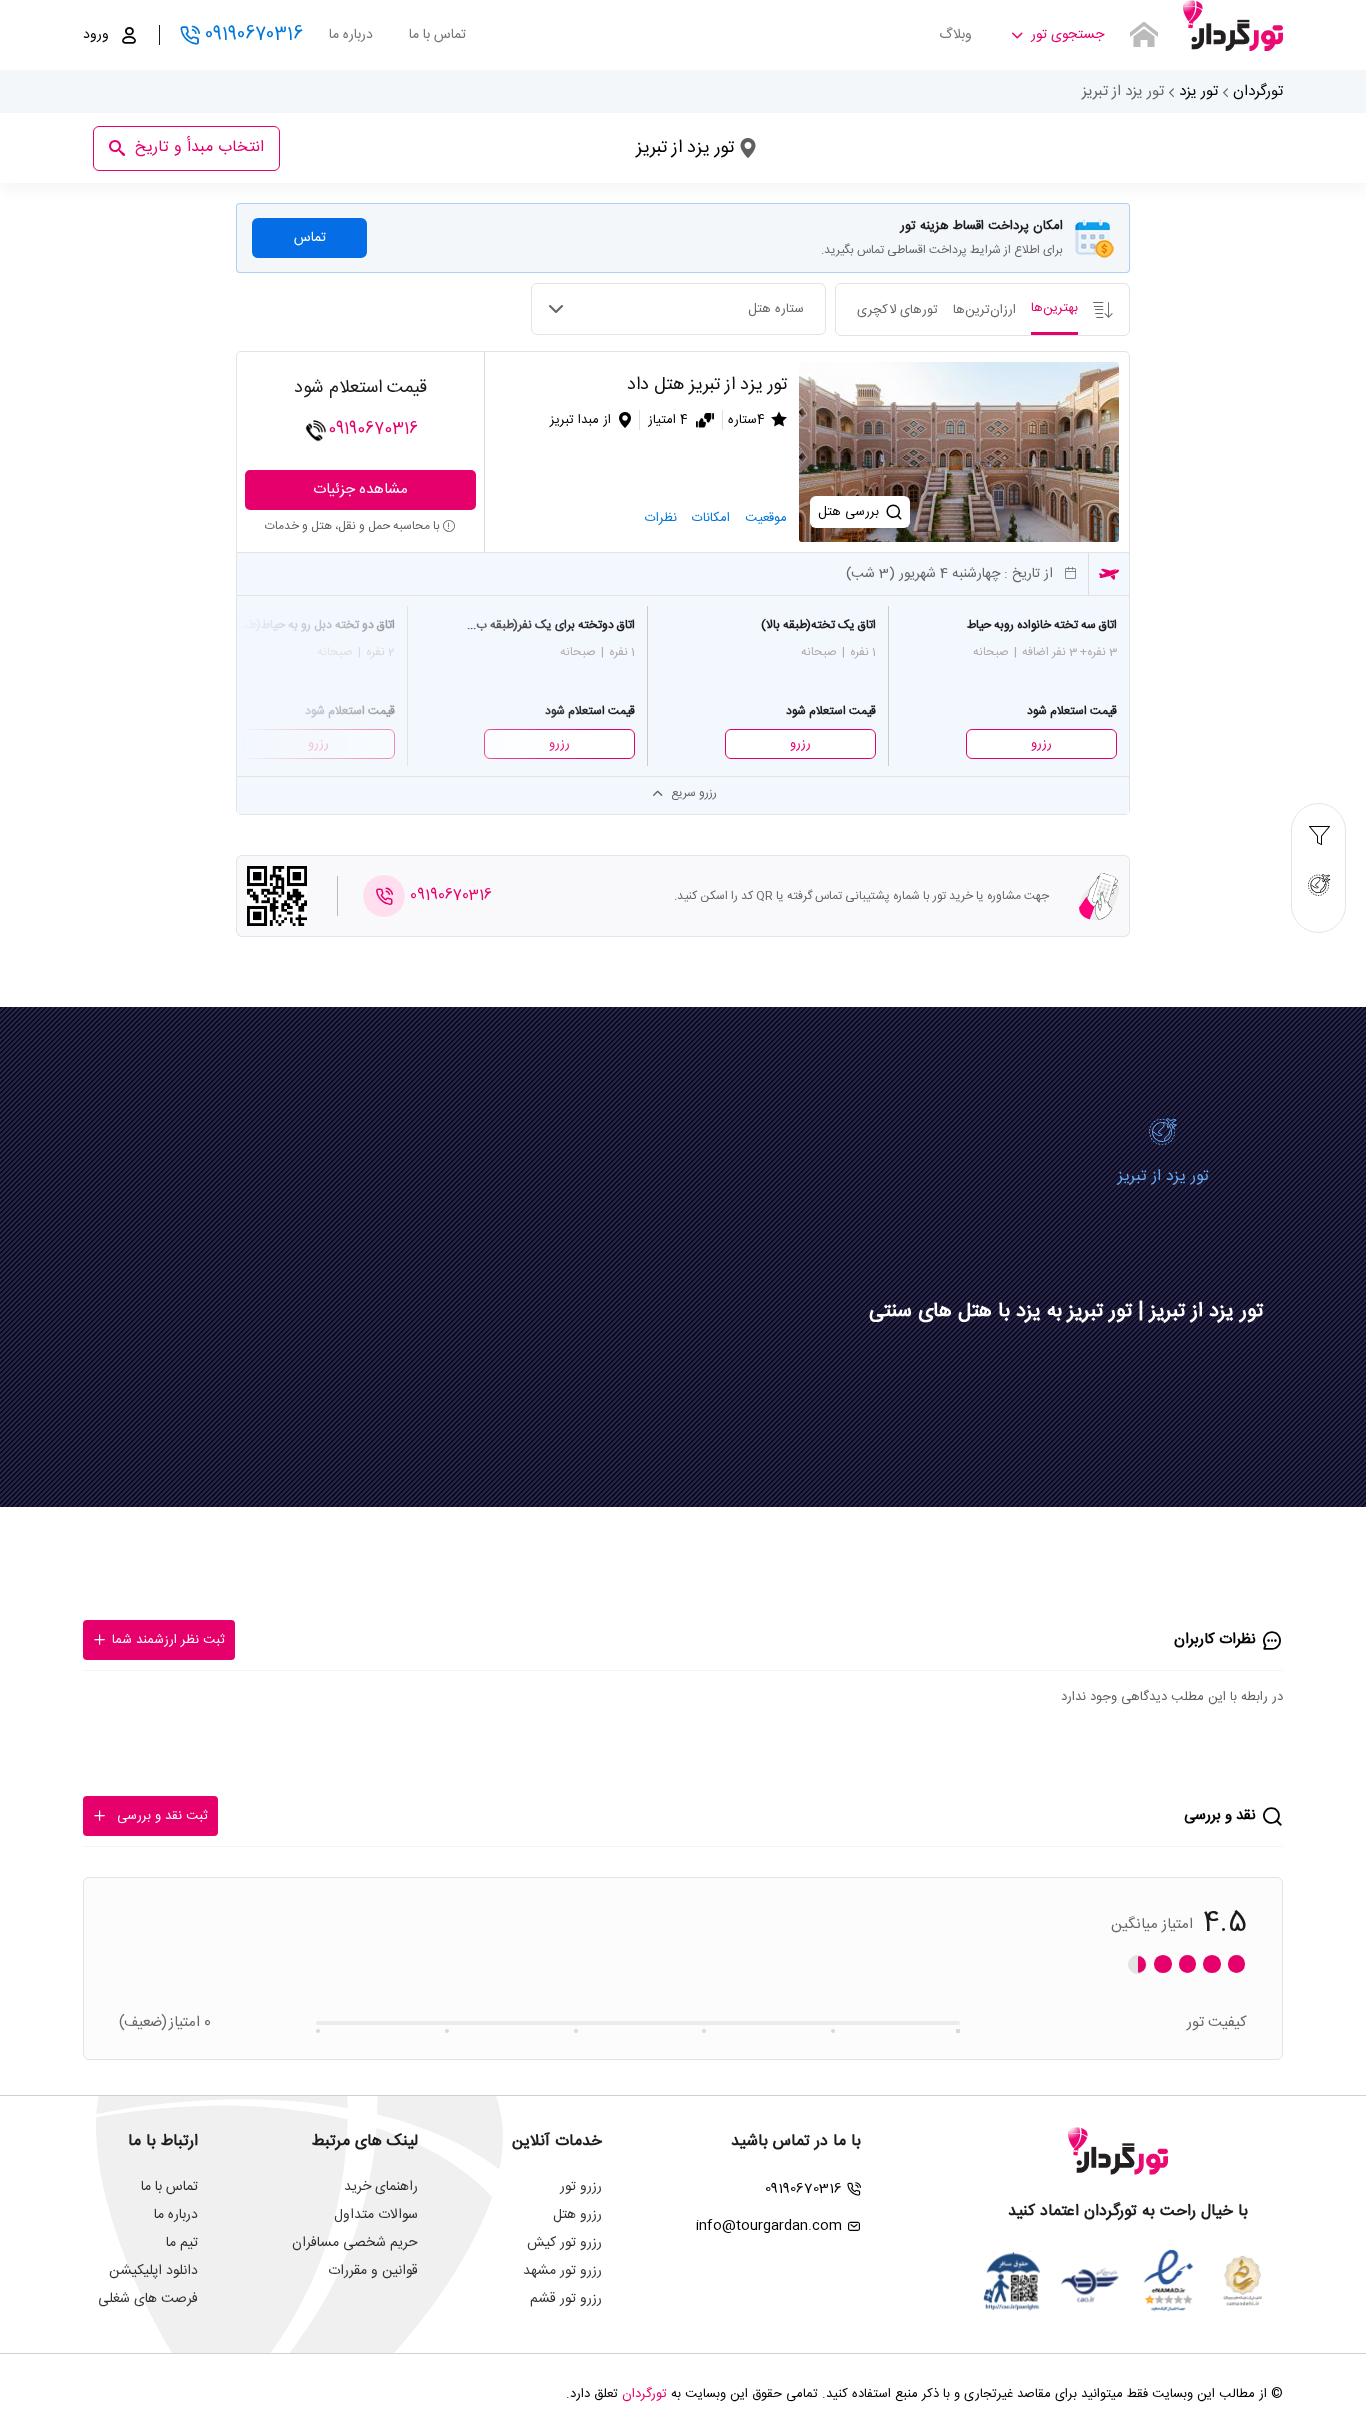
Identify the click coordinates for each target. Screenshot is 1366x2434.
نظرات (661, 518)
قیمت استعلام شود (360, 388)
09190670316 (254, 35)
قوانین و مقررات (373, 2271)
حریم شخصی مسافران (355, 2243)
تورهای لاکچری (897, 310)
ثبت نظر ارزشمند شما (168, 1640)
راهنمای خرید (381, 2187)
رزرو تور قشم (566, 2299)
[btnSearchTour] (1144, 35)
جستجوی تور (1067, 35)
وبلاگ (955, 35)
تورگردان (1258, 91)
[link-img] (959, 452)
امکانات (711, 518)
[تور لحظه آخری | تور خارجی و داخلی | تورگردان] (1233, 27)
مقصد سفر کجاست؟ (783, 133)
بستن (366, 114)
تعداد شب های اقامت (502, 141)
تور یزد (1198, 91)
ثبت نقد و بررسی (162, 1816)
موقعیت (766, 518)
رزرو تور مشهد (562, 2271)
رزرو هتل (577, 2215)
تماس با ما (437, 35)
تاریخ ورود (657, 141)
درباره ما (351, 35)
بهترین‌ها (1054, 308)
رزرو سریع (694, 793)
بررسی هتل (848, 512)
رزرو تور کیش (564, 2243)
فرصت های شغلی (148, 2299)
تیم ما (182, 2243)
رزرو (1041, 744)
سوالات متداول (376, 2215)
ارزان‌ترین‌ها (984, 310)
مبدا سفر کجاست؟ (926, 133)
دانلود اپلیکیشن (153, 2271)
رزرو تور (581, 2187)
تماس (310, 238)
